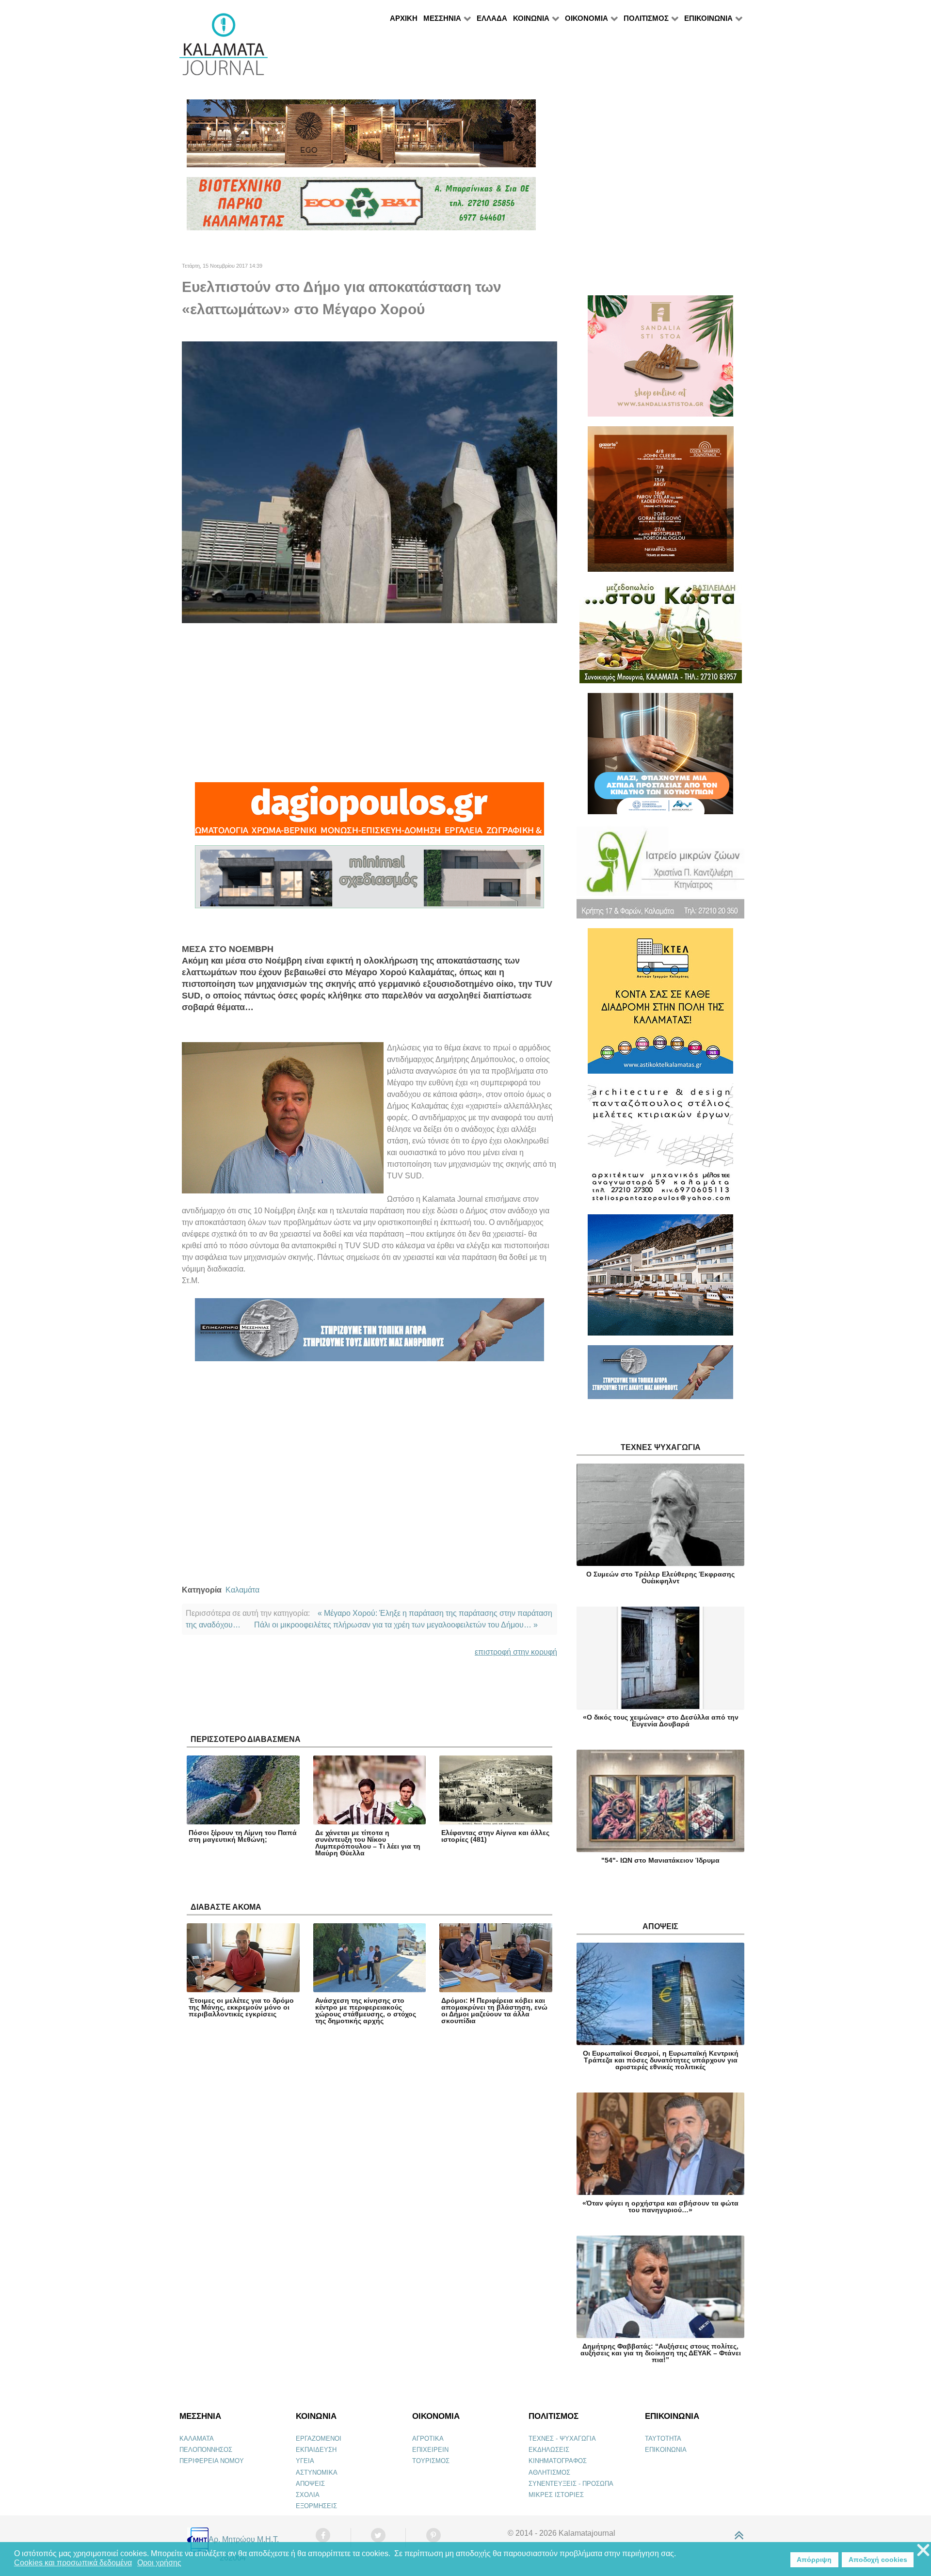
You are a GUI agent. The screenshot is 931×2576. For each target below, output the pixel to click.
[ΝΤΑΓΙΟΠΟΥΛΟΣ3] (369, 813)
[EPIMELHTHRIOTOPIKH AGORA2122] (369, 1334)
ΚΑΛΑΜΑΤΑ (197, 2439)
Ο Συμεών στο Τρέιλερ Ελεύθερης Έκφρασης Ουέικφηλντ (660, 1578)
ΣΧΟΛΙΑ (308, 2495)
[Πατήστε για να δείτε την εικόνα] (369, 482)
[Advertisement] (369, 703)
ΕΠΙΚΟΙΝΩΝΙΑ (666, 2450)
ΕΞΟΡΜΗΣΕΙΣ (316, 2506)
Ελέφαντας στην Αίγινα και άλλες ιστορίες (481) (495, 1836)
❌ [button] (923, 2551)
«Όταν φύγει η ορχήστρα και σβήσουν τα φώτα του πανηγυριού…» (660, 2206)
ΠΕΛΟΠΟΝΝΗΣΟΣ (206, 2450)
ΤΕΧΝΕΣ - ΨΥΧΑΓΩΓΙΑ (562, 2439)
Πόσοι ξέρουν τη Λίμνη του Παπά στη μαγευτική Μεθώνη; (243, 1836)
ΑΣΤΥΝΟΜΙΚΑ (317, 2472)
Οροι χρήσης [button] (159, 2563)
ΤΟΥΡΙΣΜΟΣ (431, 2461)
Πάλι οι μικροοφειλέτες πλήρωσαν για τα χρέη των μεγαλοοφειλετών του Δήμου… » (396, 1625)
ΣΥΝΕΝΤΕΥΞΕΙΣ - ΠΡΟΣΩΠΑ (571, 2484)
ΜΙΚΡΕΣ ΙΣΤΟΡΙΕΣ (556, 2495)
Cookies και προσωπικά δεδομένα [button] (73, 2563)
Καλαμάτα (242, 1590)
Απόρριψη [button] (814, 2560)
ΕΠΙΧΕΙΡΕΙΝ (430, 2450)
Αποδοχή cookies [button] (878, 2560)
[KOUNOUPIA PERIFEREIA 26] (660, 758)
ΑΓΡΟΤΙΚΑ (428, 2439)
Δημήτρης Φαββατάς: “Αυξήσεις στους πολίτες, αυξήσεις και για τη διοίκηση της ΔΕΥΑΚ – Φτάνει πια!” (661, 2353)
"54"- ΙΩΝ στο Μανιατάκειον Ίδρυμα (660, 1860)
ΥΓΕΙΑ (305, 2461)
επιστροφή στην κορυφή (516, 1652)
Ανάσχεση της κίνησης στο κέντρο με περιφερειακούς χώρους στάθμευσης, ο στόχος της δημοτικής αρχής (366, 2011)
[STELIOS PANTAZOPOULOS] (660, 1148)
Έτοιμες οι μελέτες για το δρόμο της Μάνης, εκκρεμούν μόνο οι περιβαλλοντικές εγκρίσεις (241, 2007)
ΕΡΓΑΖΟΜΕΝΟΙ (319, 2439)
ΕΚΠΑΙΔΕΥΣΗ (316, 2450)
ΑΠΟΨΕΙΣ (310, 2484)
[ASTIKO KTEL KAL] (660, 1005)
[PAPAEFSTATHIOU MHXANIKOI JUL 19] (660, 1279)
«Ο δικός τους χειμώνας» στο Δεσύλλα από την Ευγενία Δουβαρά (661, 1721)
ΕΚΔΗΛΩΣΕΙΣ (549, 2450)
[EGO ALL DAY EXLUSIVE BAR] (361, 137)
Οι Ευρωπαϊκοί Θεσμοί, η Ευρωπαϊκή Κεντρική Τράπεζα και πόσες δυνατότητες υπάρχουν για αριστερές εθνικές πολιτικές (661, 2060)
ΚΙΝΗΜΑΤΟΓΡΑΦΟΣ (558, 2461)
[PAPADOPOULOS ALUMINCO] (369, 881)
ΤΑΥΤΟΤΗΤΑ (663, 2439)
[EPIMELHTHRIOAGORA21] (660, 1377)
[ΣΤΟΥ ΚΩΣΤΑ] (661, 636)
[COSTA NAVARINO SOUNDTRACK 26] (661, 503)
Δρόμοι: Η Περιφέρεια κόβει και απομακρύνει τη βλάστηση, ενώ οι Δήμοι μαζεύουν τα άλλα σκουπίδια (494, 2011)
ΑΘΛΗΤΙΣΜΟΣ (549, 2472)
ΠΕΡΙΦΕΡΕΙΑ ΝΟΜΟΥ (212, 2461)
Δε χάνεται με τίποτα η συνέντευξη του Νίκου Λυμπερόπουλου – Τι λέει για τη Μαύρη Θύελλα (368, 1843)
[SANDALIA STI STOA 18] (660, 360)
